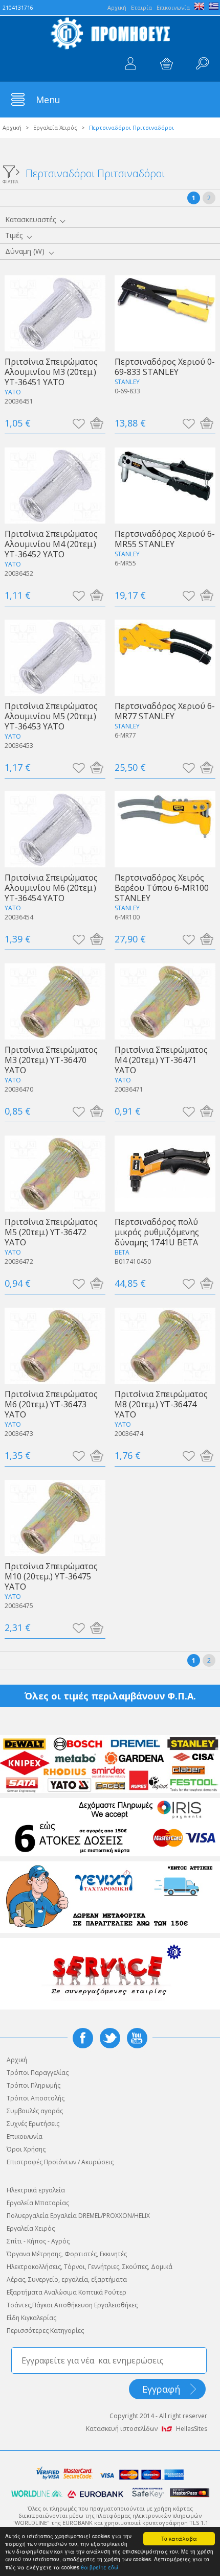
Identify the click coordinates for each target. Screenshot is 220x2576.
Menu (48, 100)
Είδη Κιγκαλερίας (31, 2318)
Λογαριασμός (130, 64)
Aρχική (117, 7)
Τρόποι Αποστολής (36, 2098)
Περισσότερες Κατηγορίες (45, 2331)
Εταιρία (141, 7)
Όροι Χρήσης (26, 2149)
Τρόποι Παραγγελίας (38, 2073)
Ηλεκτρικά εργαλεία (36, 2190)
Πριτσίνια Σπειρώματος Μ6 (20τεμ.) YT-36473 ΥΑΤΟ (51, 1404)
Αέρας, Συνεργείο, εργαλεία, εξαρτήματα (67, 2279)
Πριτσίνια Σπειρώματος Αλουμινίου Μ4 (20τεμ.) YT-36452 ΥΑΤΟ (51, 544)
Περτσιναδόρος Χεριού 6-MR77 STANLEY (165, 711)
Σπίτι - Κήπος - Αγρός (38, 2241)
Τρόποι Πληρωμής (34, 2085)
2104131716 (18, 8)
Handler (202, 64)
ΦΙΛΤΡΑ (10, 181)
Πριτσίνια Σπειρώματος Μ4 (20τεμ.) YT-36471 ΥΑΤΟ (161, 1060)
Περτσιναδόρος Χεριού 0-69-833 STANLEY (165, 367)
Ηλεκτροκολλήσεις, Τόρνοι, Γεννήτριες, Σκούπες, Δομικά (90, 2267)
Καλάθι (166, 64)
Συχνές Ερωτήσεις (33, 2124)
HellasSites (192, 2429)
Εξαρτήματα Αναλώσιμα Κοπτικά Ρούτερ (67, 2292)
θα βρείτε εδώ (100, 2567)
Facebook (83, 2038)
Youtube (137, 2038)
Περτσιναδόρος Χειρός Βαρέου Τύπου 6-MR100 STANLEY (162, 888)
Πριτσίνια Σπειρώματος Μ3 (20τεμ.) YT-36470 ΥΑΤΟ (51, 1060)
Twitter (110, 2038)
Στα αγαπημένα (79, 423)
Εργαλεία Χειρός (55, 127)
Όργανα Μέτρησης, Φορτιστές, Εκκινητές (67, 2254)
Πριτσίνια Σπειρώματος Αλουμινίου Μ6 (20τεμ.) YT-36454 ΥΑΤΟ (51, 888)
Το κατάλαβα (179, 2538)
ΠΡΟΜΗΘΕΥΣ (110, 33)
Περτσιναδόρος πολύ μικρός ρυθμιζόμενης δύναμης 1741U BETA (157, 1232)
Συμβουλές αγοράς (35, 2111)
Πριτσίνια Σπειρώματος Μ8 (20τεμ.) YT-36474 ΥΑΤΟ (161, 1404)
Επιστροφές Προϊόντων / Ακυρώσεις (60, 2162)
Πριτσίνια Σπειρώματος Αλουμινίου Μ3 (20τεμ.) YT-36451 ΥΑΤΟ (51, 372)
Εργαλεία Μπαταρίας (38, 2203)
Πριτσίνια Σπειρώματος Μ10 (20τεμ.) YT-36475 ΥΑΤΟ (51, 1576)
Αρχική (12, 127)
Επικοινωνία (173, 7)
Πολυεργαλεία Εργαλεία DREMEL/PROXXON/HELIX (78, 2216)
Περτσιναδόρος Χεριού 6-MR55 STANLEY (165, 539)
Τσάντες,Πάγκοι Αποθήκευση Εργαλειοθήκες (72, 2305)
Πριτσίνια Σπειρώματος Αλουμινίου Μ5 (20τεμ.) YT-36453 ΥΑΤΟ (51, 716)
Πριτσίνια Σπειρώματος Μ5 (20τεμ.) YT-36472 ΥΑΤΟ (51, 1232)
